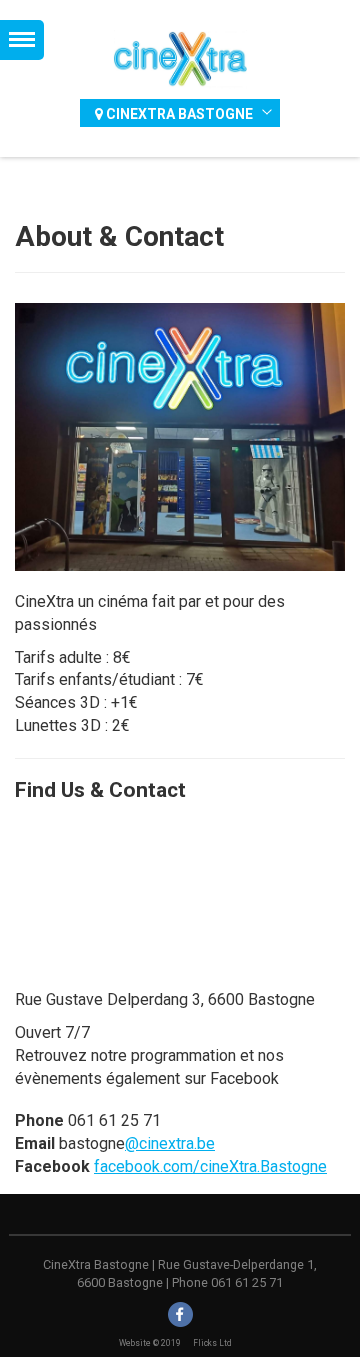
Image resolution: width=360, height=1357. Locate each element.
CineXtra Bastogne (178, 114)
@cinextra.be (170, 1143)
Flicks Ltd (212, 1343)
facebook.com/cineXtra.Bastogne (210, 1166)
